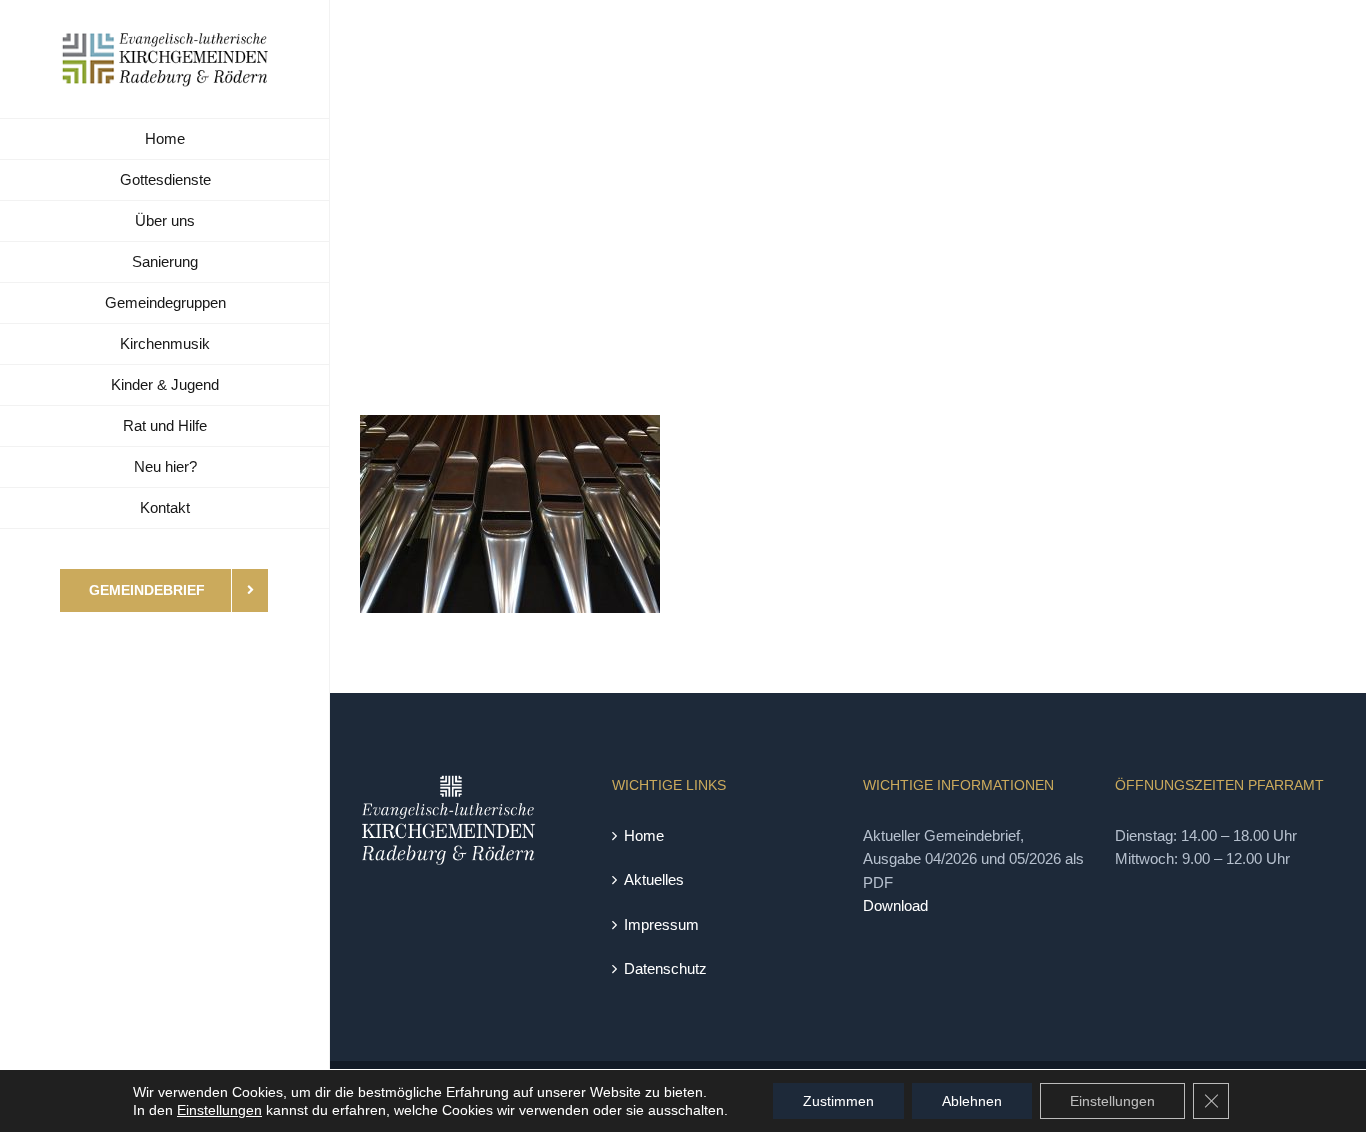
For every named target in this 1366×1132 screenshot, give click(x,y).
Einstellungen (219, 1110)
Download (895, 905)
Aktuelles (654, 879)
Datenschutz (665, 968)
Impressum (661, 924)
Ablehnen (972, 1101)
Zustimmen (838, 1101)
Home (644, 835)
